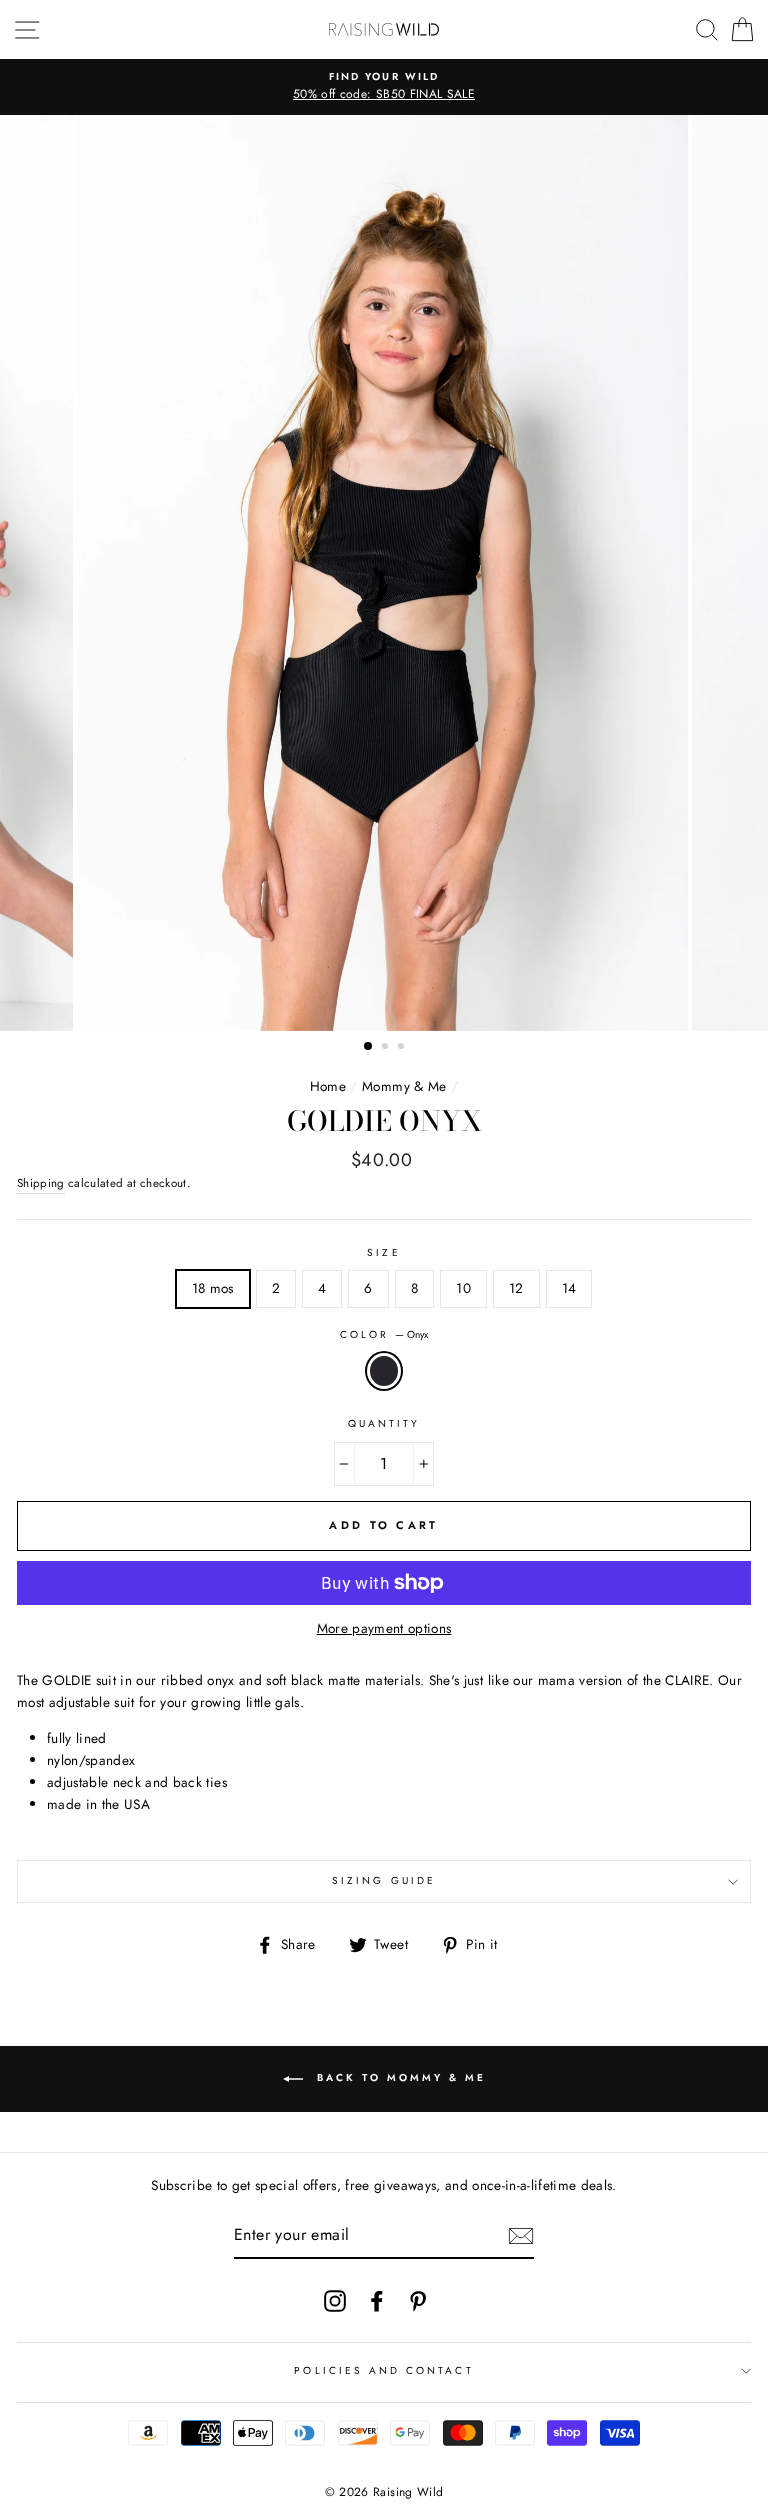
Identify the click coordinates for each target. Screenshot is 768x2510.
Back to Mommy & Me (398, 2077)
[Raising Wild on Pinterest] (418, 2300)
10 (463, 1288)
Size (383, 1252)
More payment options (384, 1628)
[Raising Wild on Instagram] (335, 2300)
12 (516, 1288)
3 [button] (403, 1048)
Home (328, 1086)
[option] (384, 87)
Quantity (384, 1423)
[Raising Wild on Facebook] (377, 2300)
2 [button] (387, 1048)
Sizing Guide (384, 1880)
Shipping (41, 1183)
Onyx (384, 1371)
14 (569, 1288)
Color (384, 1334)
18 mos (213, 1288)
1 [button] (369, 1047)
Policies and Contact (383, 2370)
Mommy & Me (404, 1086)
